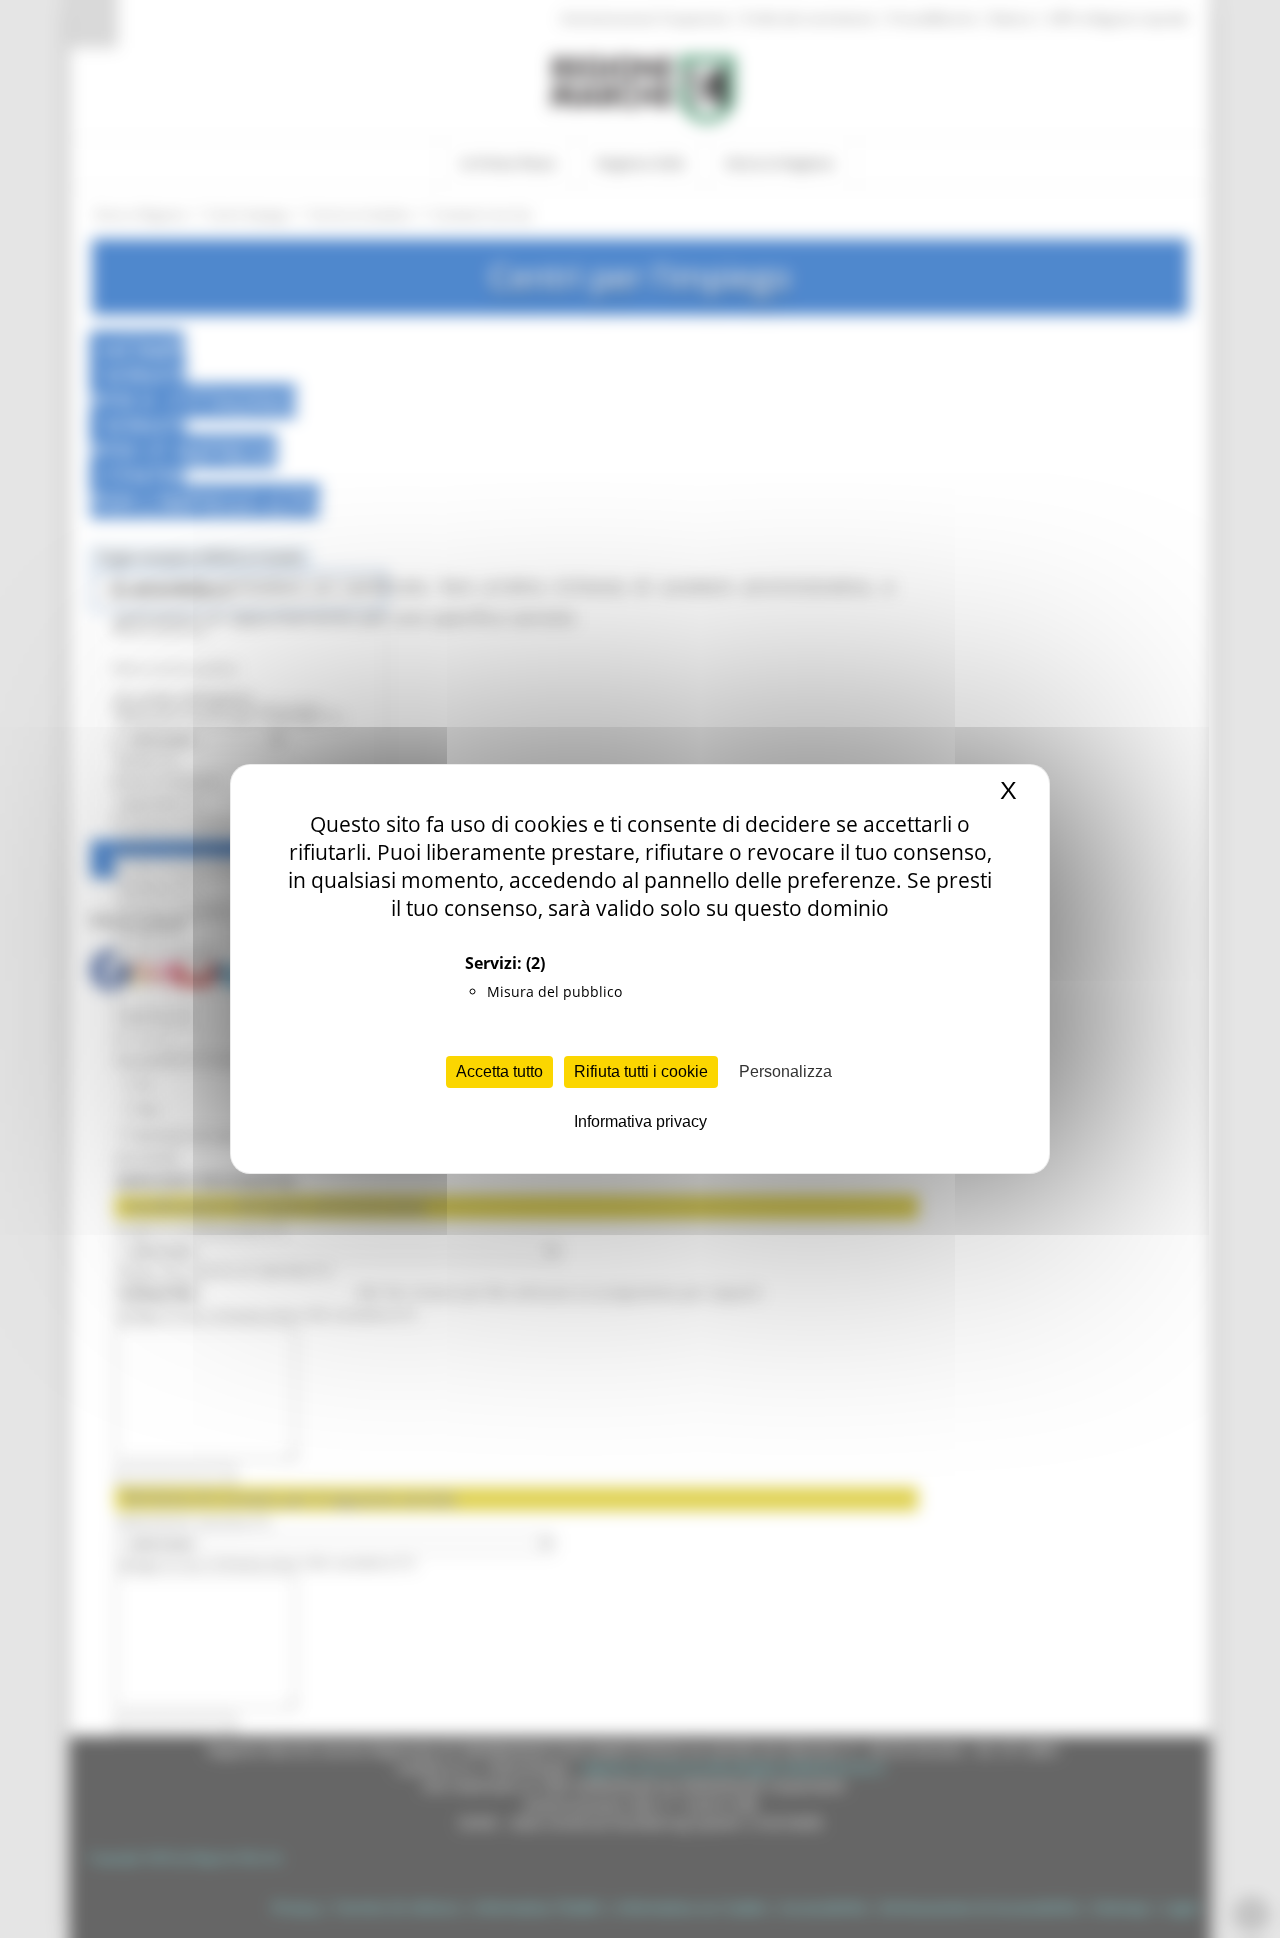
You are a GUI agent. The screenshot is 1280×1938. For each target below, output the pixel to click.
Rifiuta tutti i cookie (641, 1071)
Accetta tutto (499, 1071)
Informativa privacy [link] (640, 1121)
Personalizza (785, 1071)
